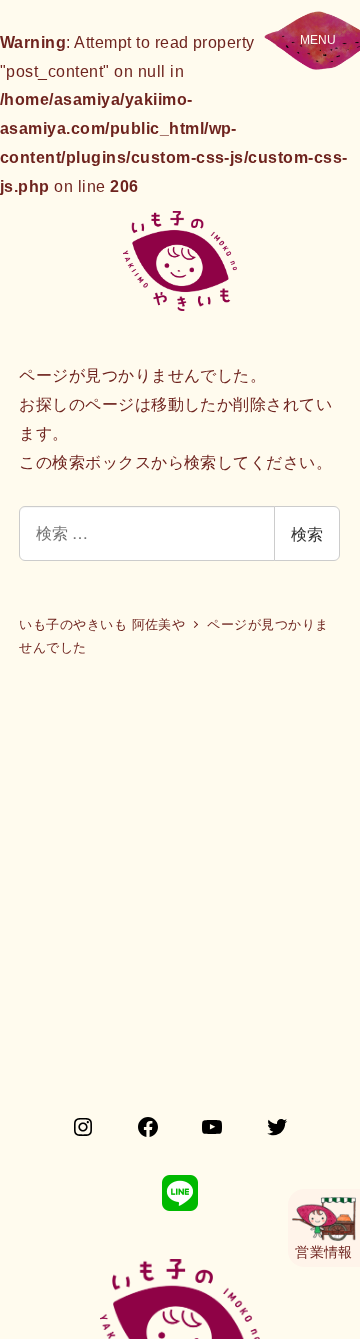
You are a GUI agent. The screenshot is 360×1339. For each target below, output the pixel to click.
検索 (307, 533)
